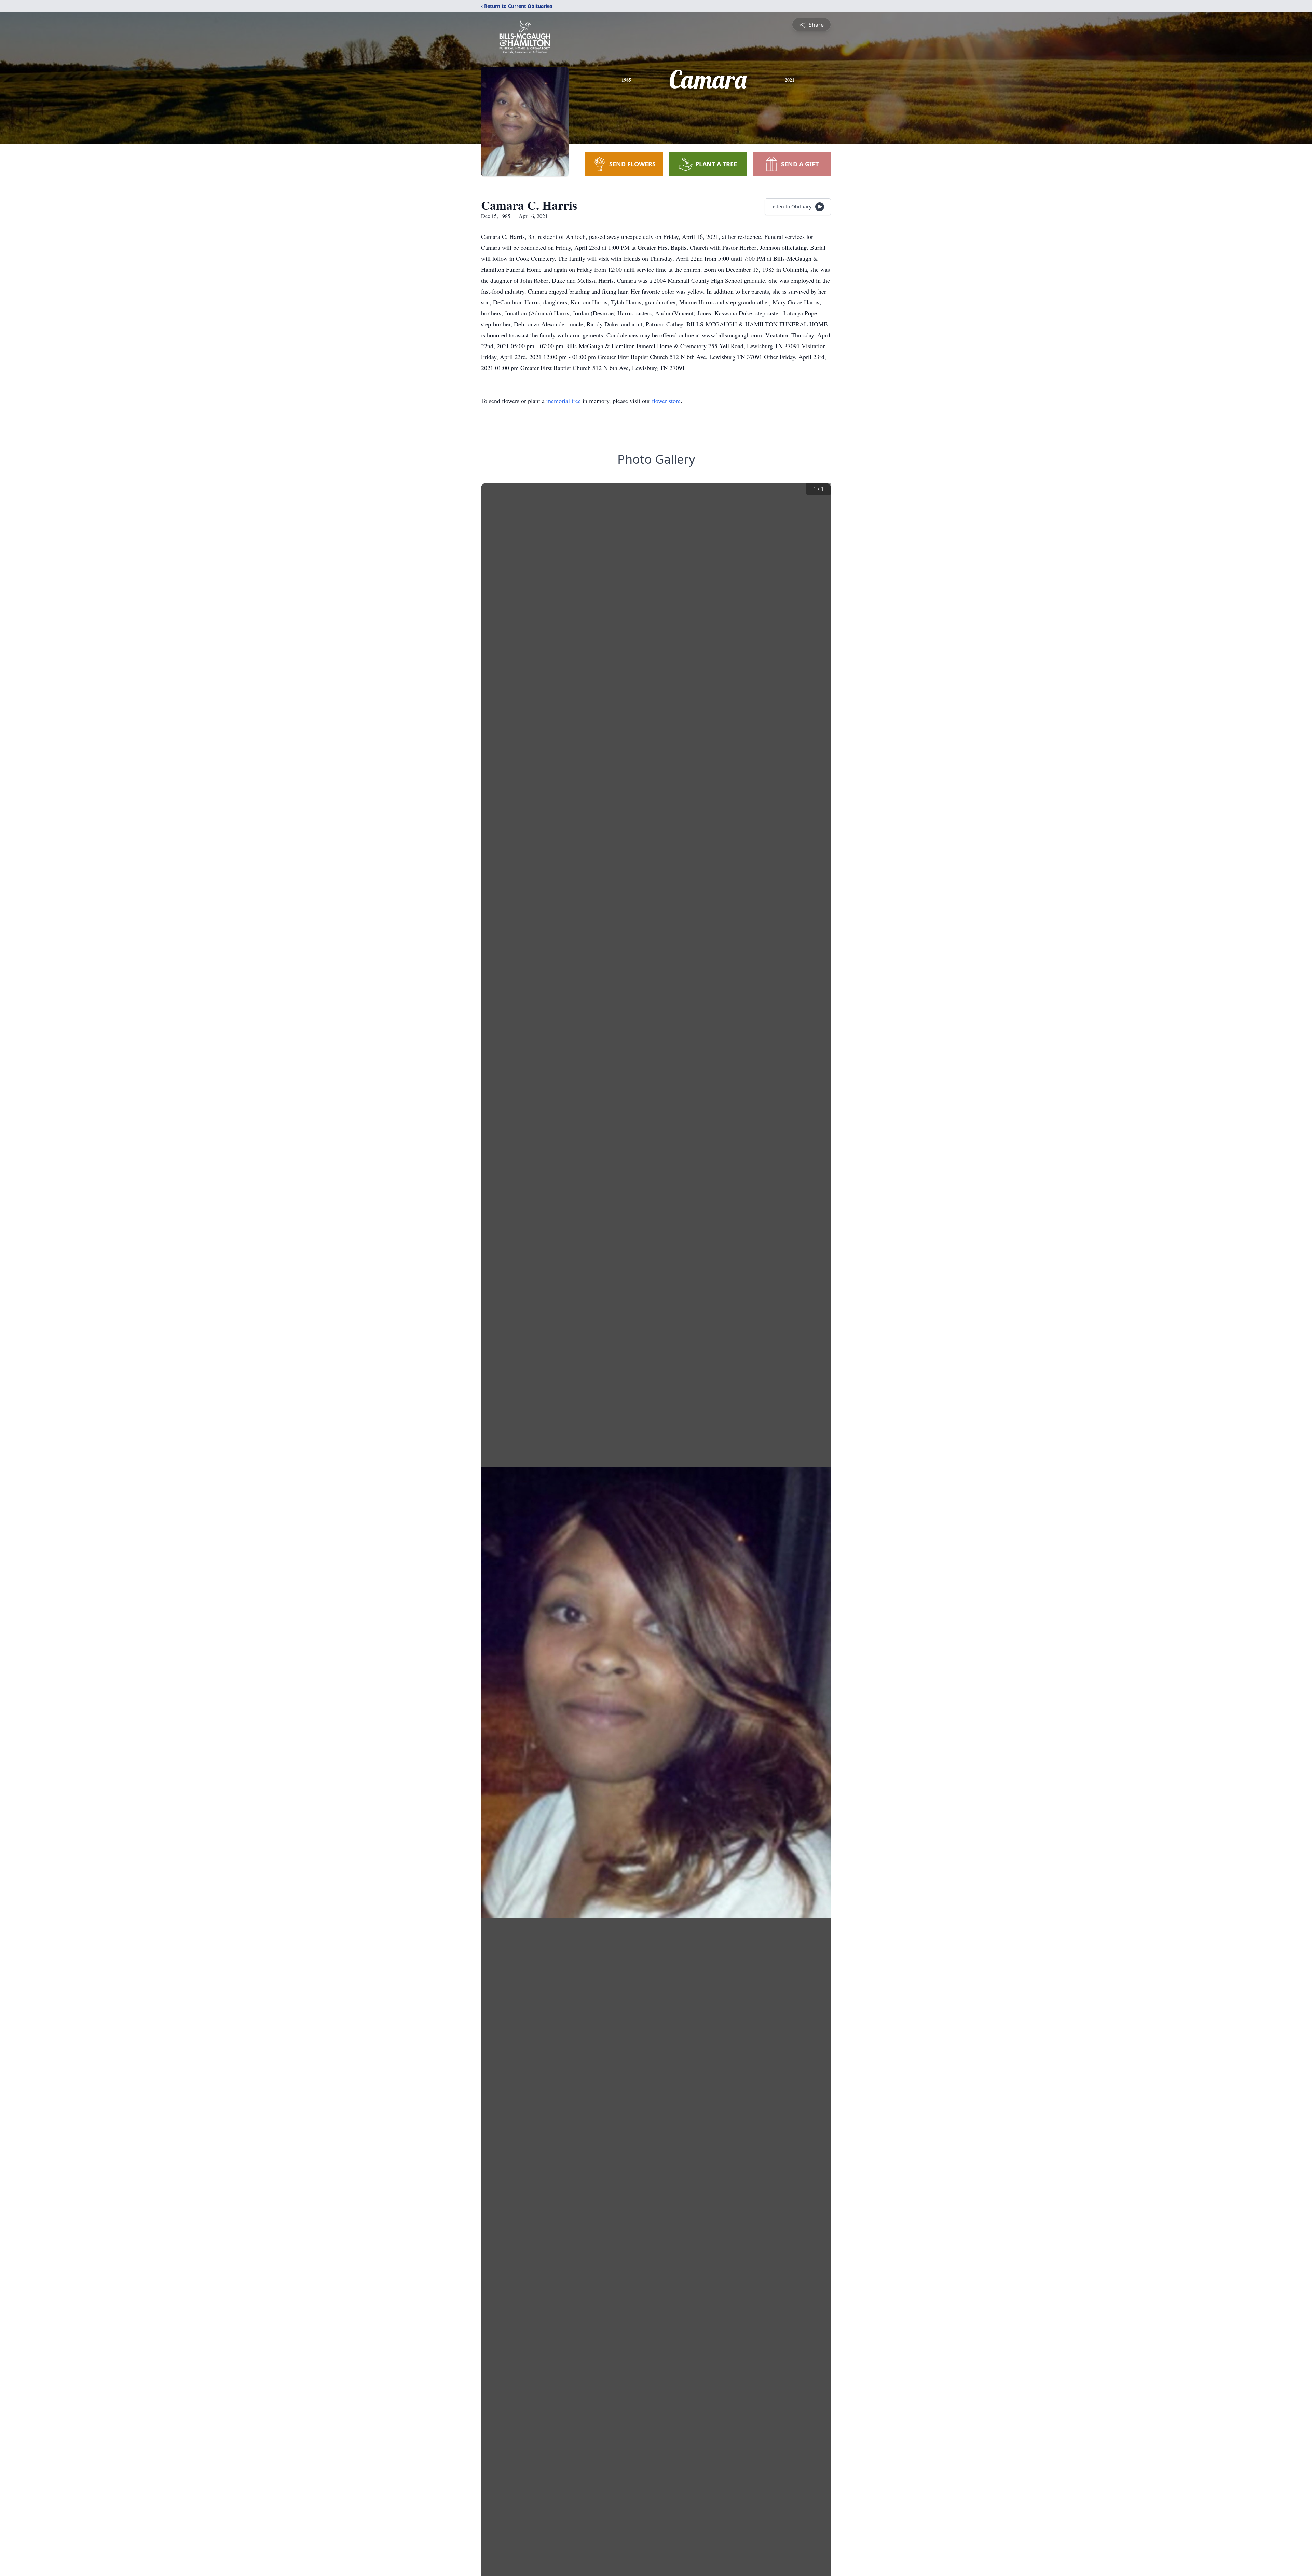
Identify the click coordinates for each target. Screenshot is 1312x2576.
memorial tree (564, 401)
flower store (666, 401)
